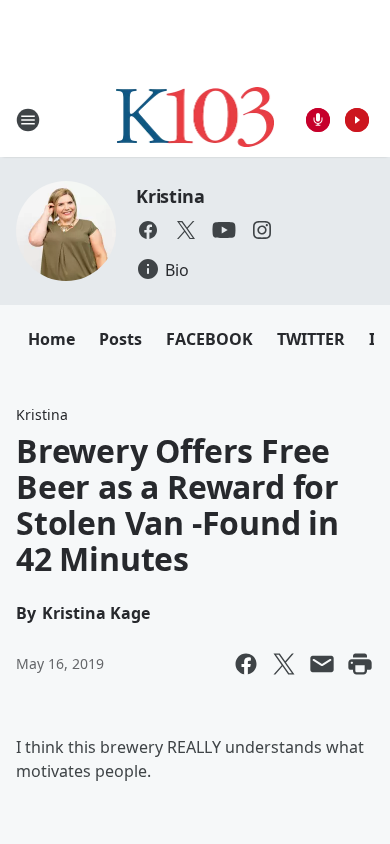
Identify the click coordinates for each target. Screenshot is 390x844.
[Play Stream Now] (357, 120)
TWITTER (311, 339)
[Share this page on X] (284, 664)
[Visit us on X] (186, 230)
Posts (120, 339)
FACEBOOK (209, 339)
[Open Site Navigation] (28, 120)
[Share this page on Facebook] (246, 664)
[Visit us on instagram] (262, 230)
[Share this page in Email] (322, 664)
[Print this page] (360, 664)
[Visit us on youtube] (224, 230)
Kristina (170, 196)
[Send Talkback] (318, 120)
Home (51, 339)
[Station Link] (195, 119)
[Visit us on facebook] (148, 230)
